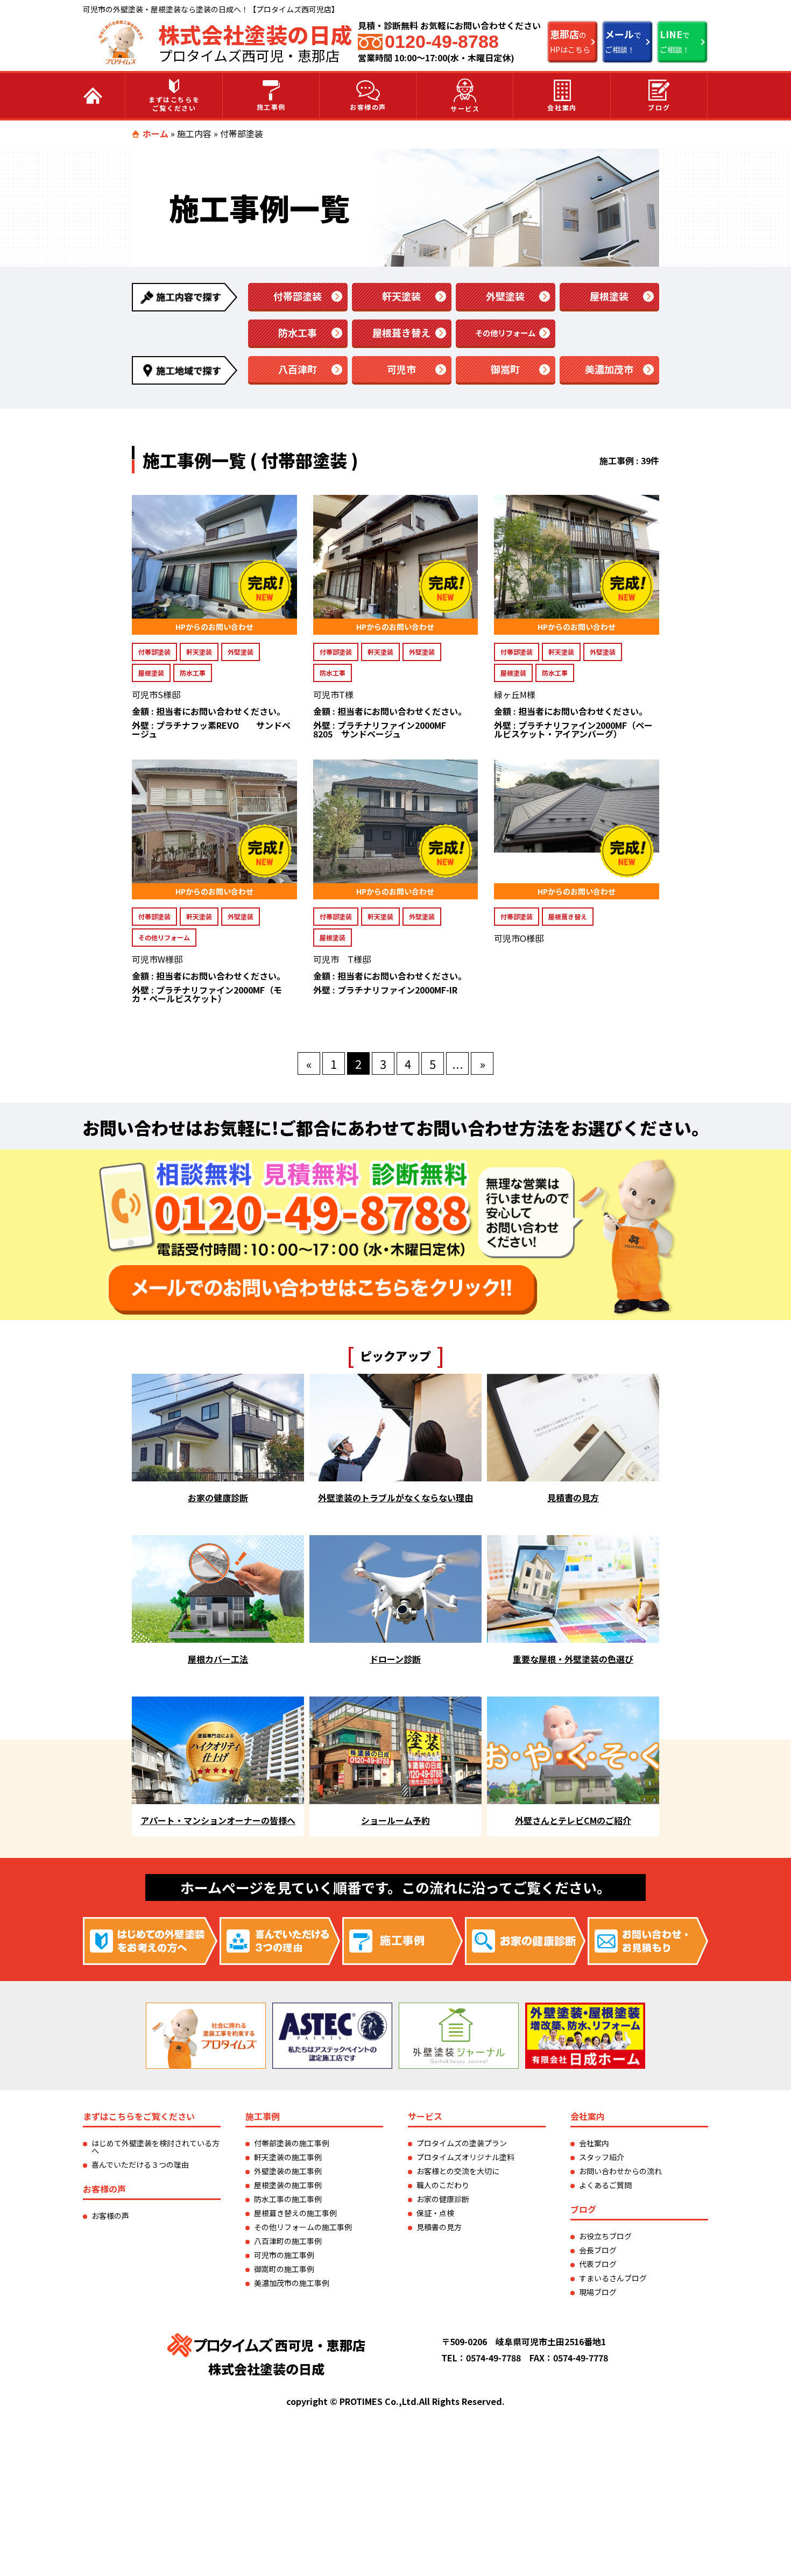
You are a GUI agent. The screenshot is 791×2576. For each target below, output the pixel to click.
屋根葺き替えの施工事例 (295, 2213)
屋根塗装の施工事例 (288, 2185)
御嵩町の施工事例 (284, 2269)
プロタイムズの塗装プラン (462, 2143)
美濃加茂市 (609, 369)
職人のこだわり (443, 2185)
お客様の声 (368, 107)
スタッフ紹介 (602, 2157)
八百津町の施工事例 (288, 2241)
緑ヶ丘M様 (515, 694)
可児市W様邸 (157, 959)
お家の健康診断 (443, 2199)
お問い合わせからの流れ (620, 2171)
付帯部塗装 (298, 296)
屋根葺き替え (401, 332)
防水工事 (298, 332)
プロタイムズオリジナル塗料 (465, 2157)
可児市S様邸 (156, 694)
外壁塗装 (505, 296)
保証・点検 (435, 2213)
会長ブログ (598, 2250)
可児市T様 (333, 694)
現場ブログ (598, 2292)
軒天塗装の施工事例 (288, 2157)
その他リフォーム (505, 333)
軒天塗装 (401, 296)
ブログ (659, 107)
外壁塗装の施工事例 (288, 2171)
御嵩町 (505, 369)
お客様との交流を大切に (458, 2171)
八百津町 (298, 369)
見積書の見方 (439, 2227)
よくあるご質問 (605, 2185)
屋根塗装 (609, 296)
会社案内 (562, 107)
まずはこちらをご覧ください (174, 104)
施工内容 (194, 133)
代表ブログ (598, 2264)
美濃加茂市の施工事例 (292, 2283)
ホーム (156, 133)
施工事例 (271, 107)
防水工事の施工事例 (288, 2199)
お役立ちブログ (605, 2236)
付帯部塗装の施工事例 (292, 2143)
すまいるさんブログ (613, 2278)
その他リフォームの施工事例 (303, 2227)
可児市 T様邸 (342, 959)
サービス (465, 108)
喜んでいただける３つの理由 (140, 2165)
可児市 (401, 369)
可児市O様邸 (519, 938)
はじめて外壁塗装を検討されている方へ (156, 2147)
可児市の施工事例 (284, 2255)
